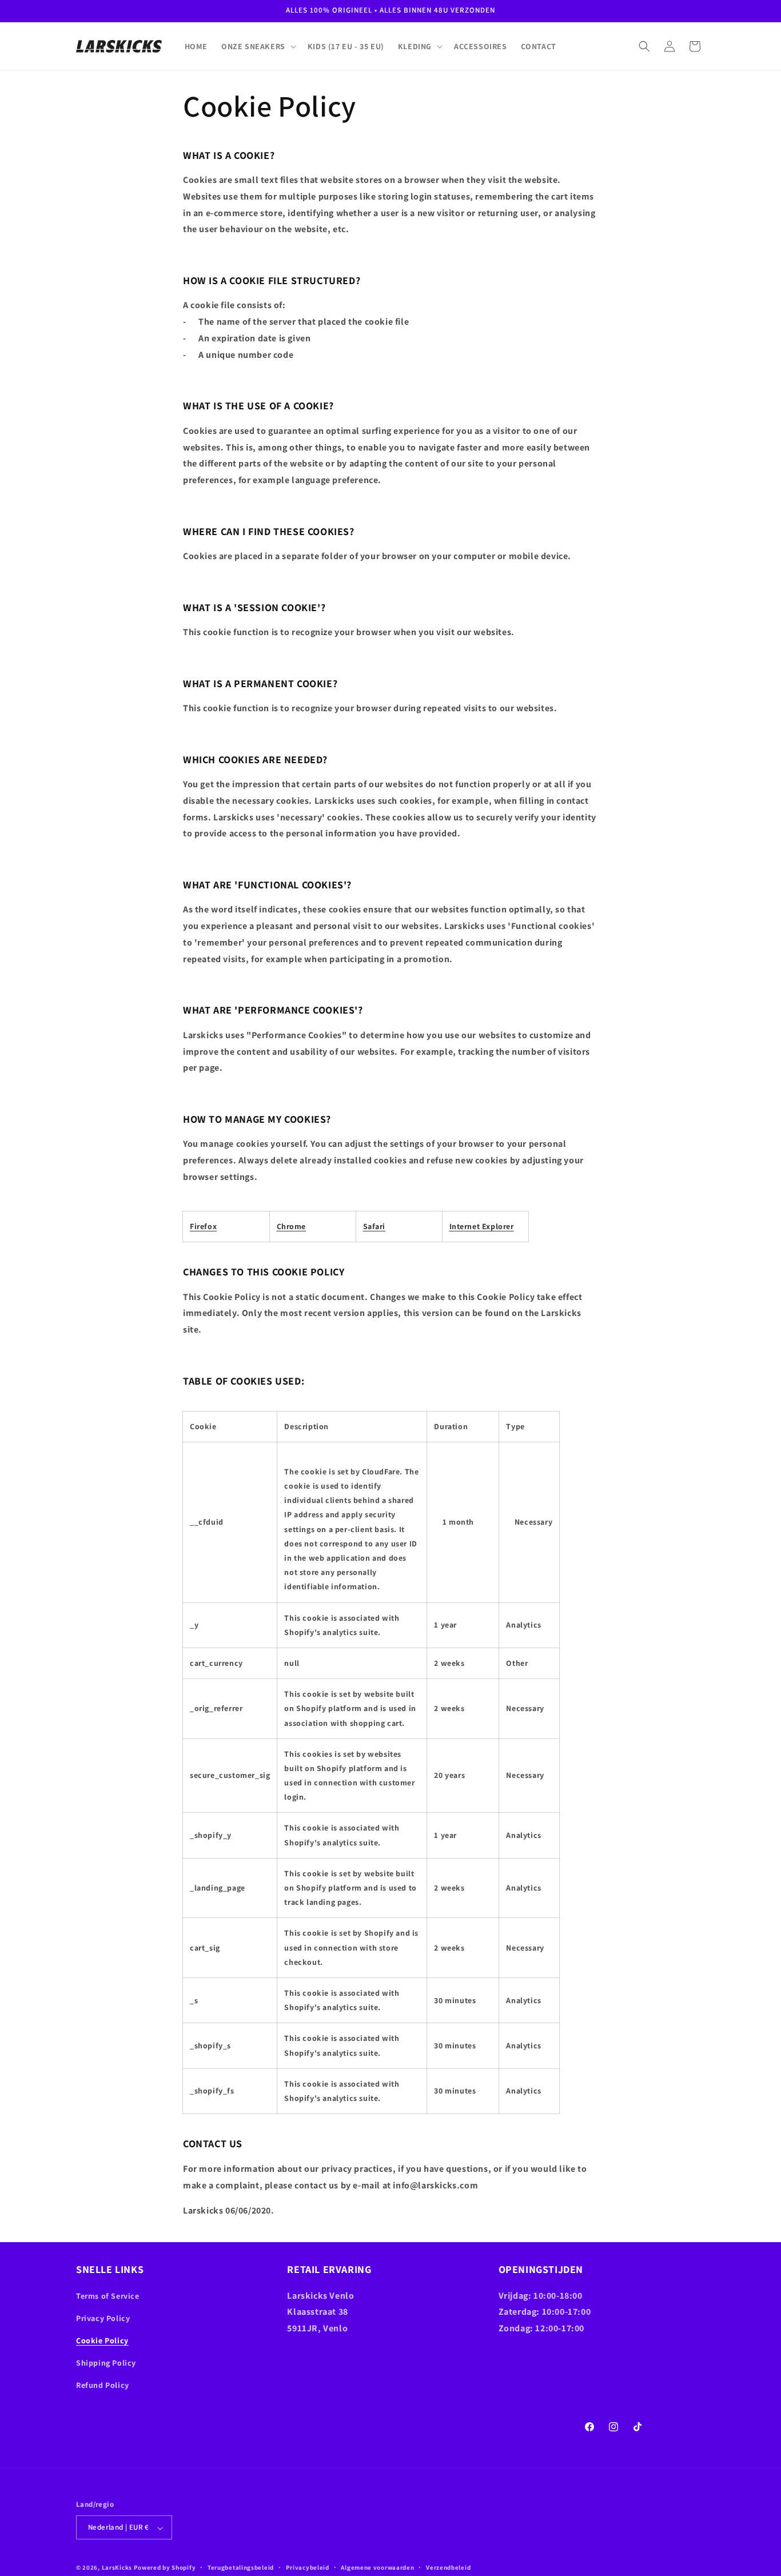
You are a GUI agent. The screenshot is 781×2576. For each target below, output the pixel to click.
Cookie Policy (102, 2340)
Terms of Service (108, 2295)
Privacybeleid (308, 2567)
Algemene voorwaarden (377, 2567)
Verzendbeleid (448, 2567)
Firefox (203, 1226)
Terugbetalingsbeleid (241, 2567)
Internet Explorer (482, 1226)
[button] (258, 46)
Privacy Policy (103, 2318)
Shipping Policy (106, 2363)
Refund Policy (103, 2385)
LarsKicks (117, 2568)
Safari (374, 1226)
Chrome (292, 1226)
